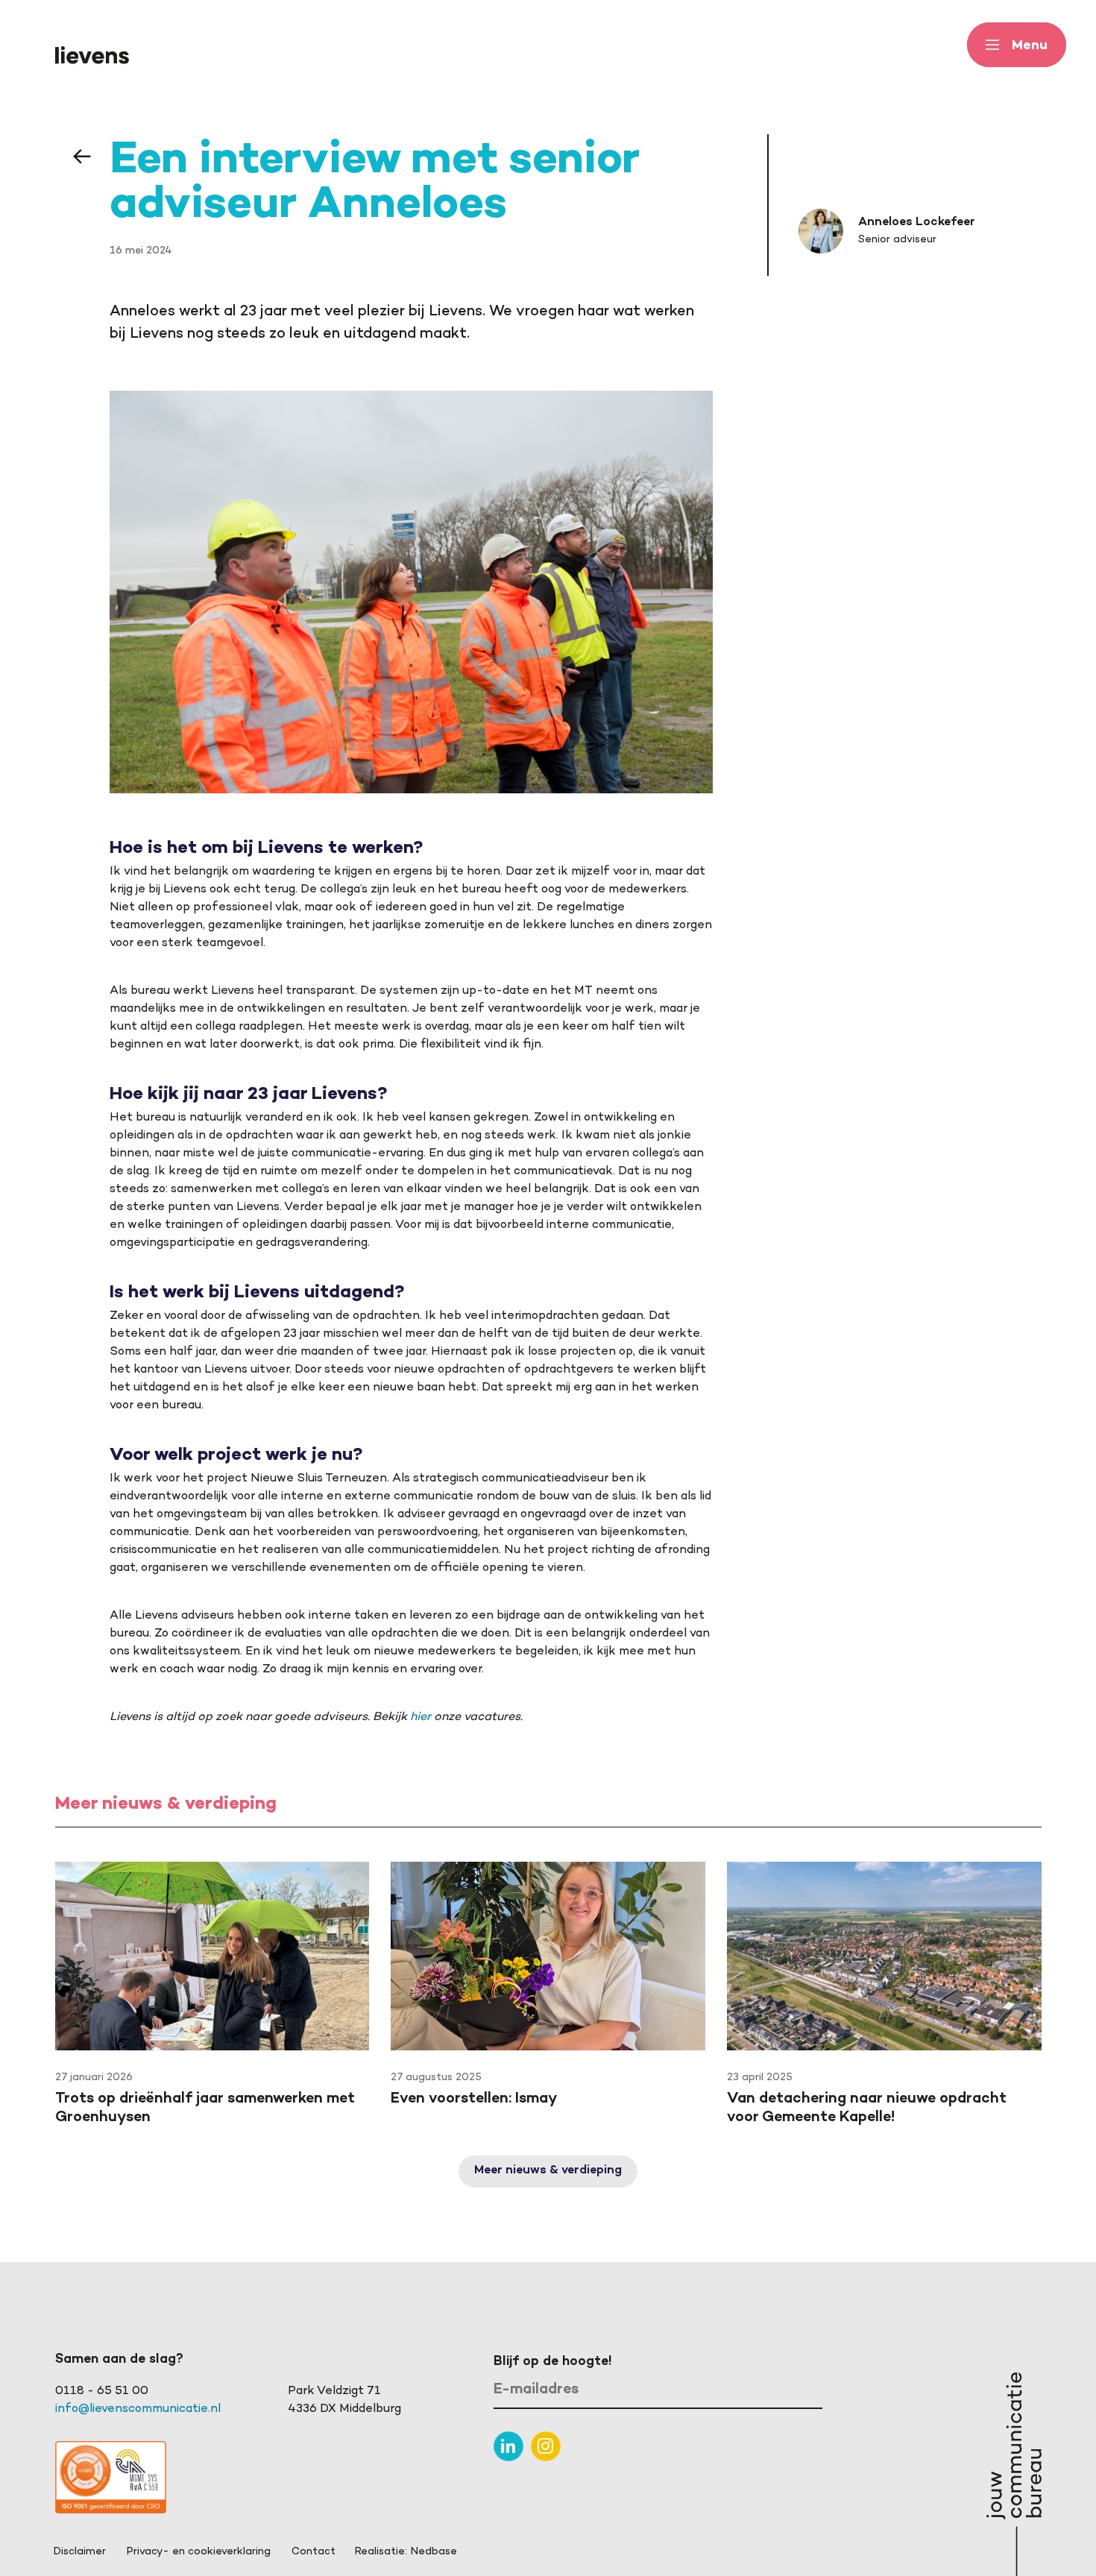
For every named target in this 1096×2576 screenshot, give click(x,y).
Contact (314, 2552)
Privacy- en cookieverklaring (199, 2552)
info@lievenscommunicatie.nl (138, 2409)
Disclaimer (80, 2552)
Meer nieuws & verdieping (548, 2171)
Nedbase (434, 2552)
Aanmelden (777, 2391)
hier (421, 1717)
